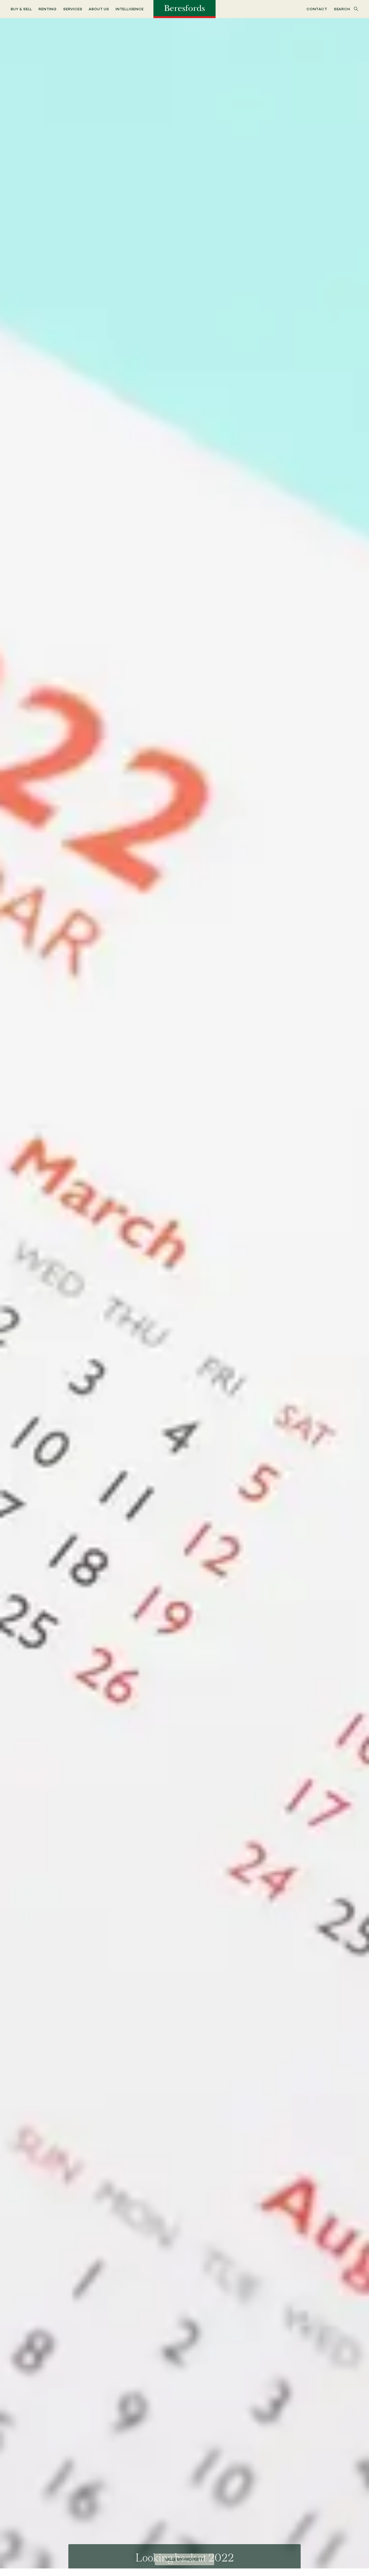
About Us (99, 9)
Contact (317, 9)
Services (73, 9)
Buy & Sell (21, 9)
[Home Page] (185, 9)
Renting (48, 9)
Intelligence (130, 9)
